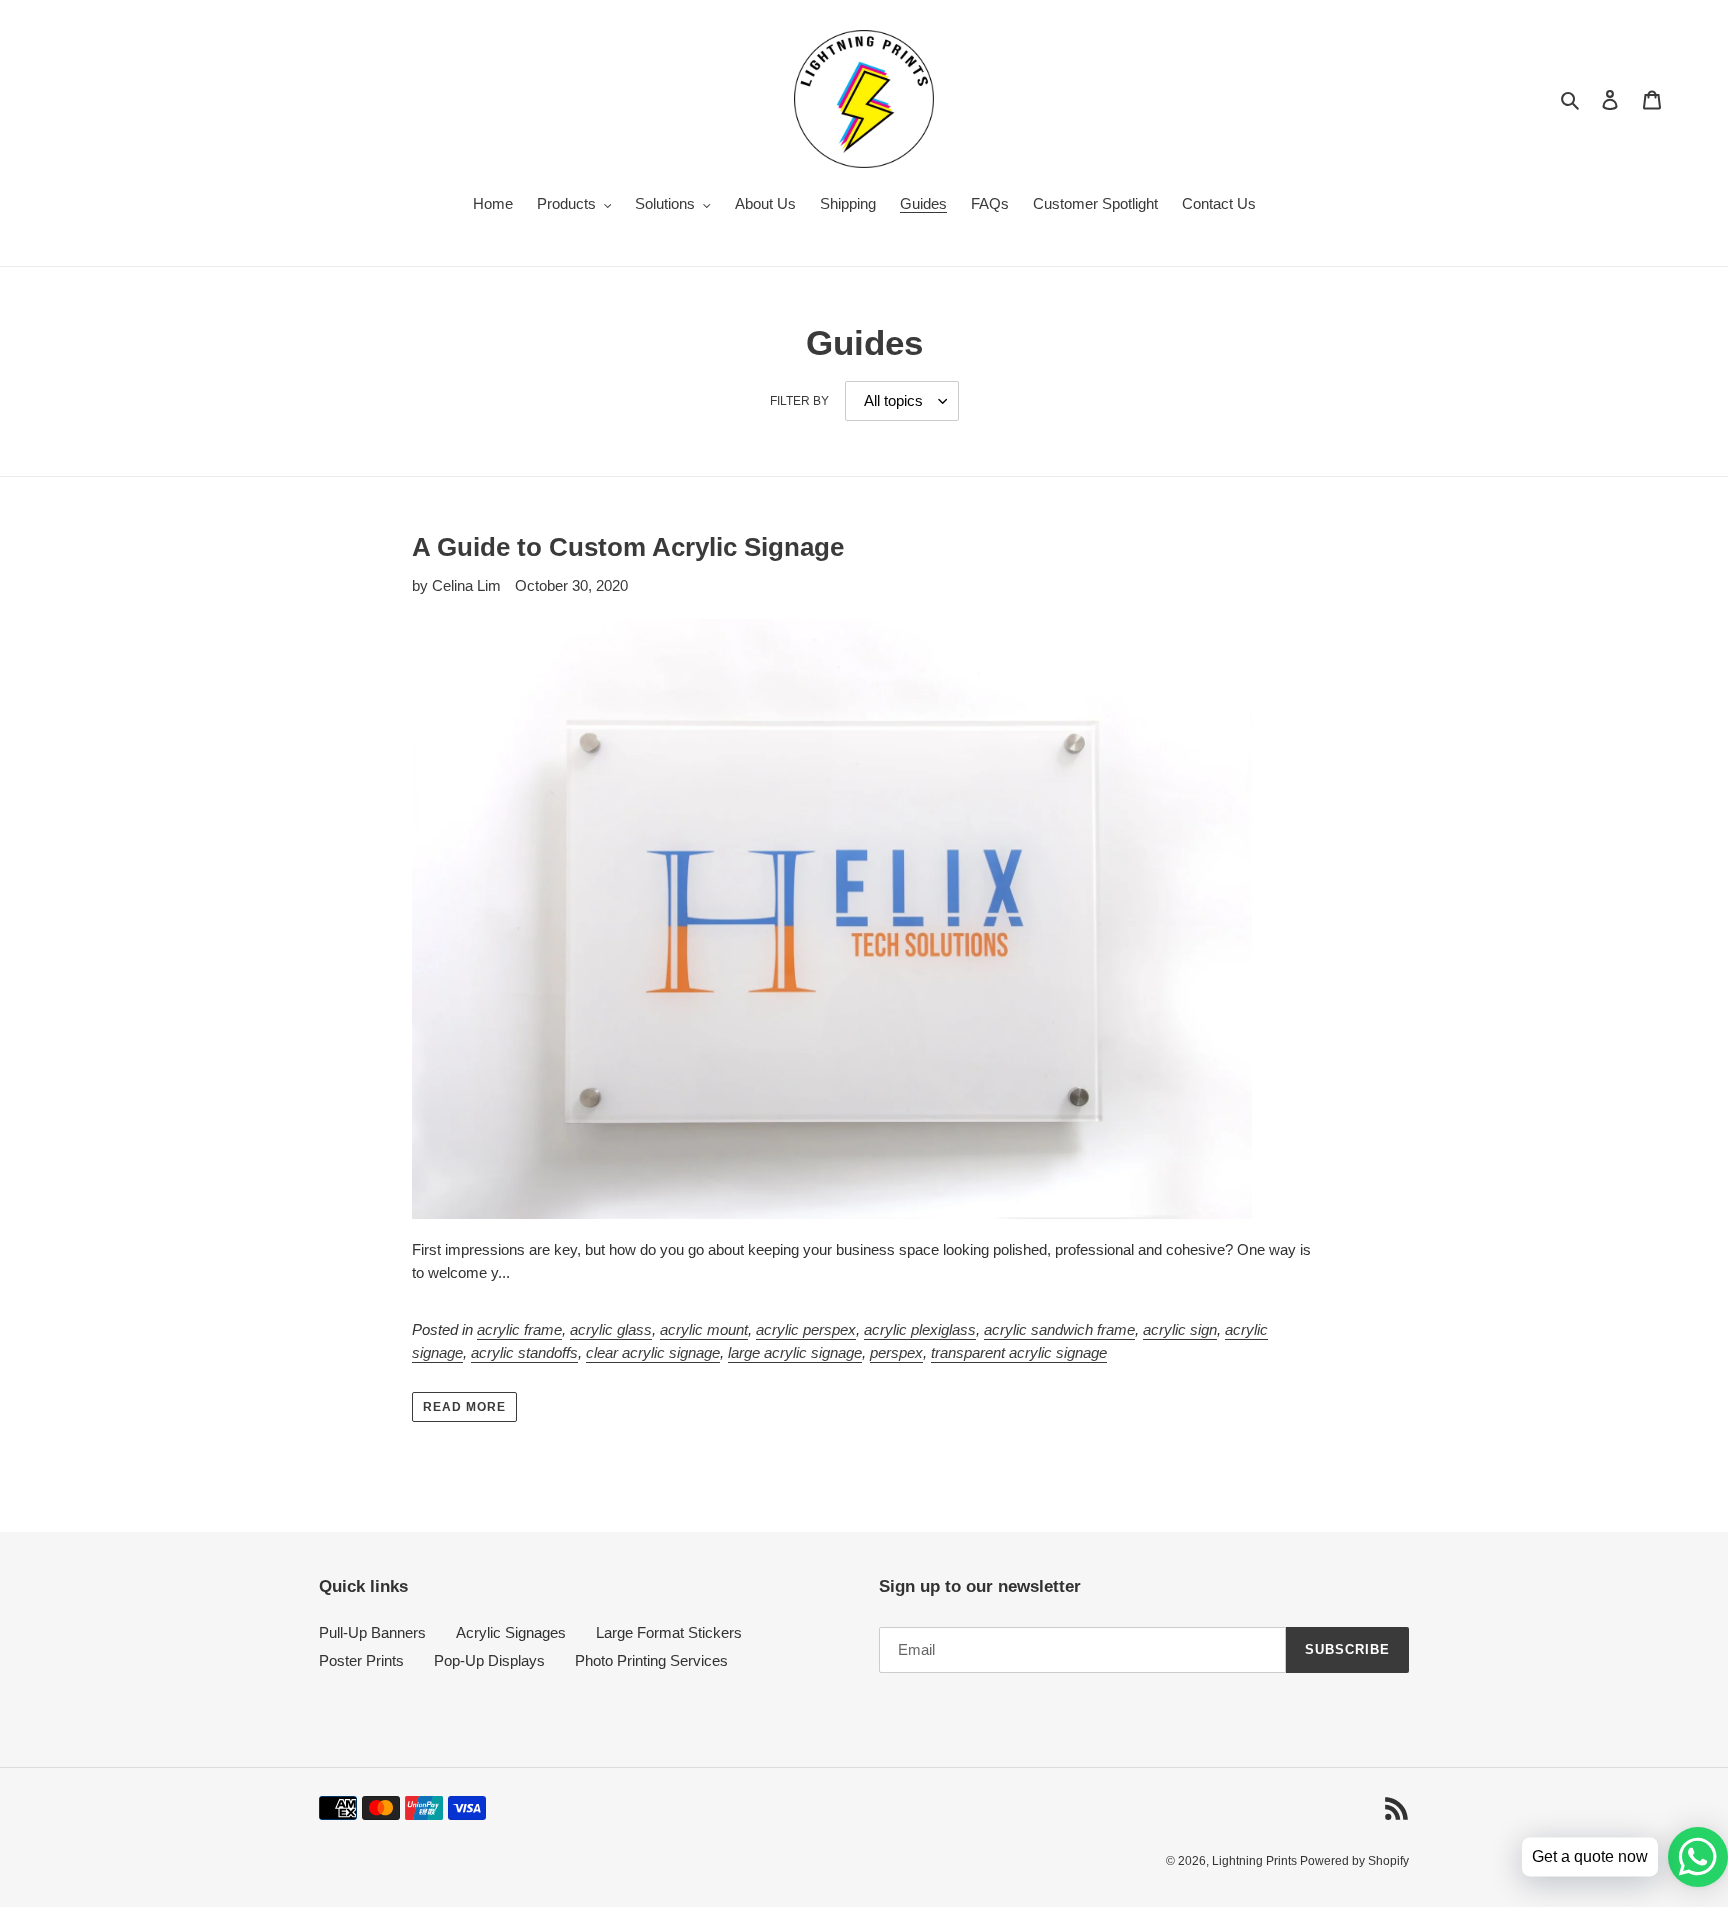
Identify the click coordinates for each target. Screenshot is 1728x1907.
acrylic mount (704, 1329)
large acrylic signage (795, 1352)
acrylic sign (1180, 1329)
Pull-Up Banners (372, 1632)
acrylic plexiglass (920, 1329)
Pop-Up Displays (489, 1660)
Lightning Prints (1256, 1861)
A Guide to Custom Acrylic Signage (628, 547)
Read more (464, 1407)
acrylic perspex (806, 1329)
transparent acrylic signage (1019, 1352)
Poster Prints (361, 1660)
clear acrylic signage (653, 1352)
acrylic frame (519, 1329)
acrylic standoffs (524, 1352)
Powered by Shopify (1354, 1861)
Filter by (799, 401)
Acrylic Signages (511, 1632)
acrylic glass (611, 1329)
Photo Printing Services (651, 1660)
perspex (896, 1352)
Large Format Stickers (669, 1632)
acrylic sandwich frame (1059, 1329)
